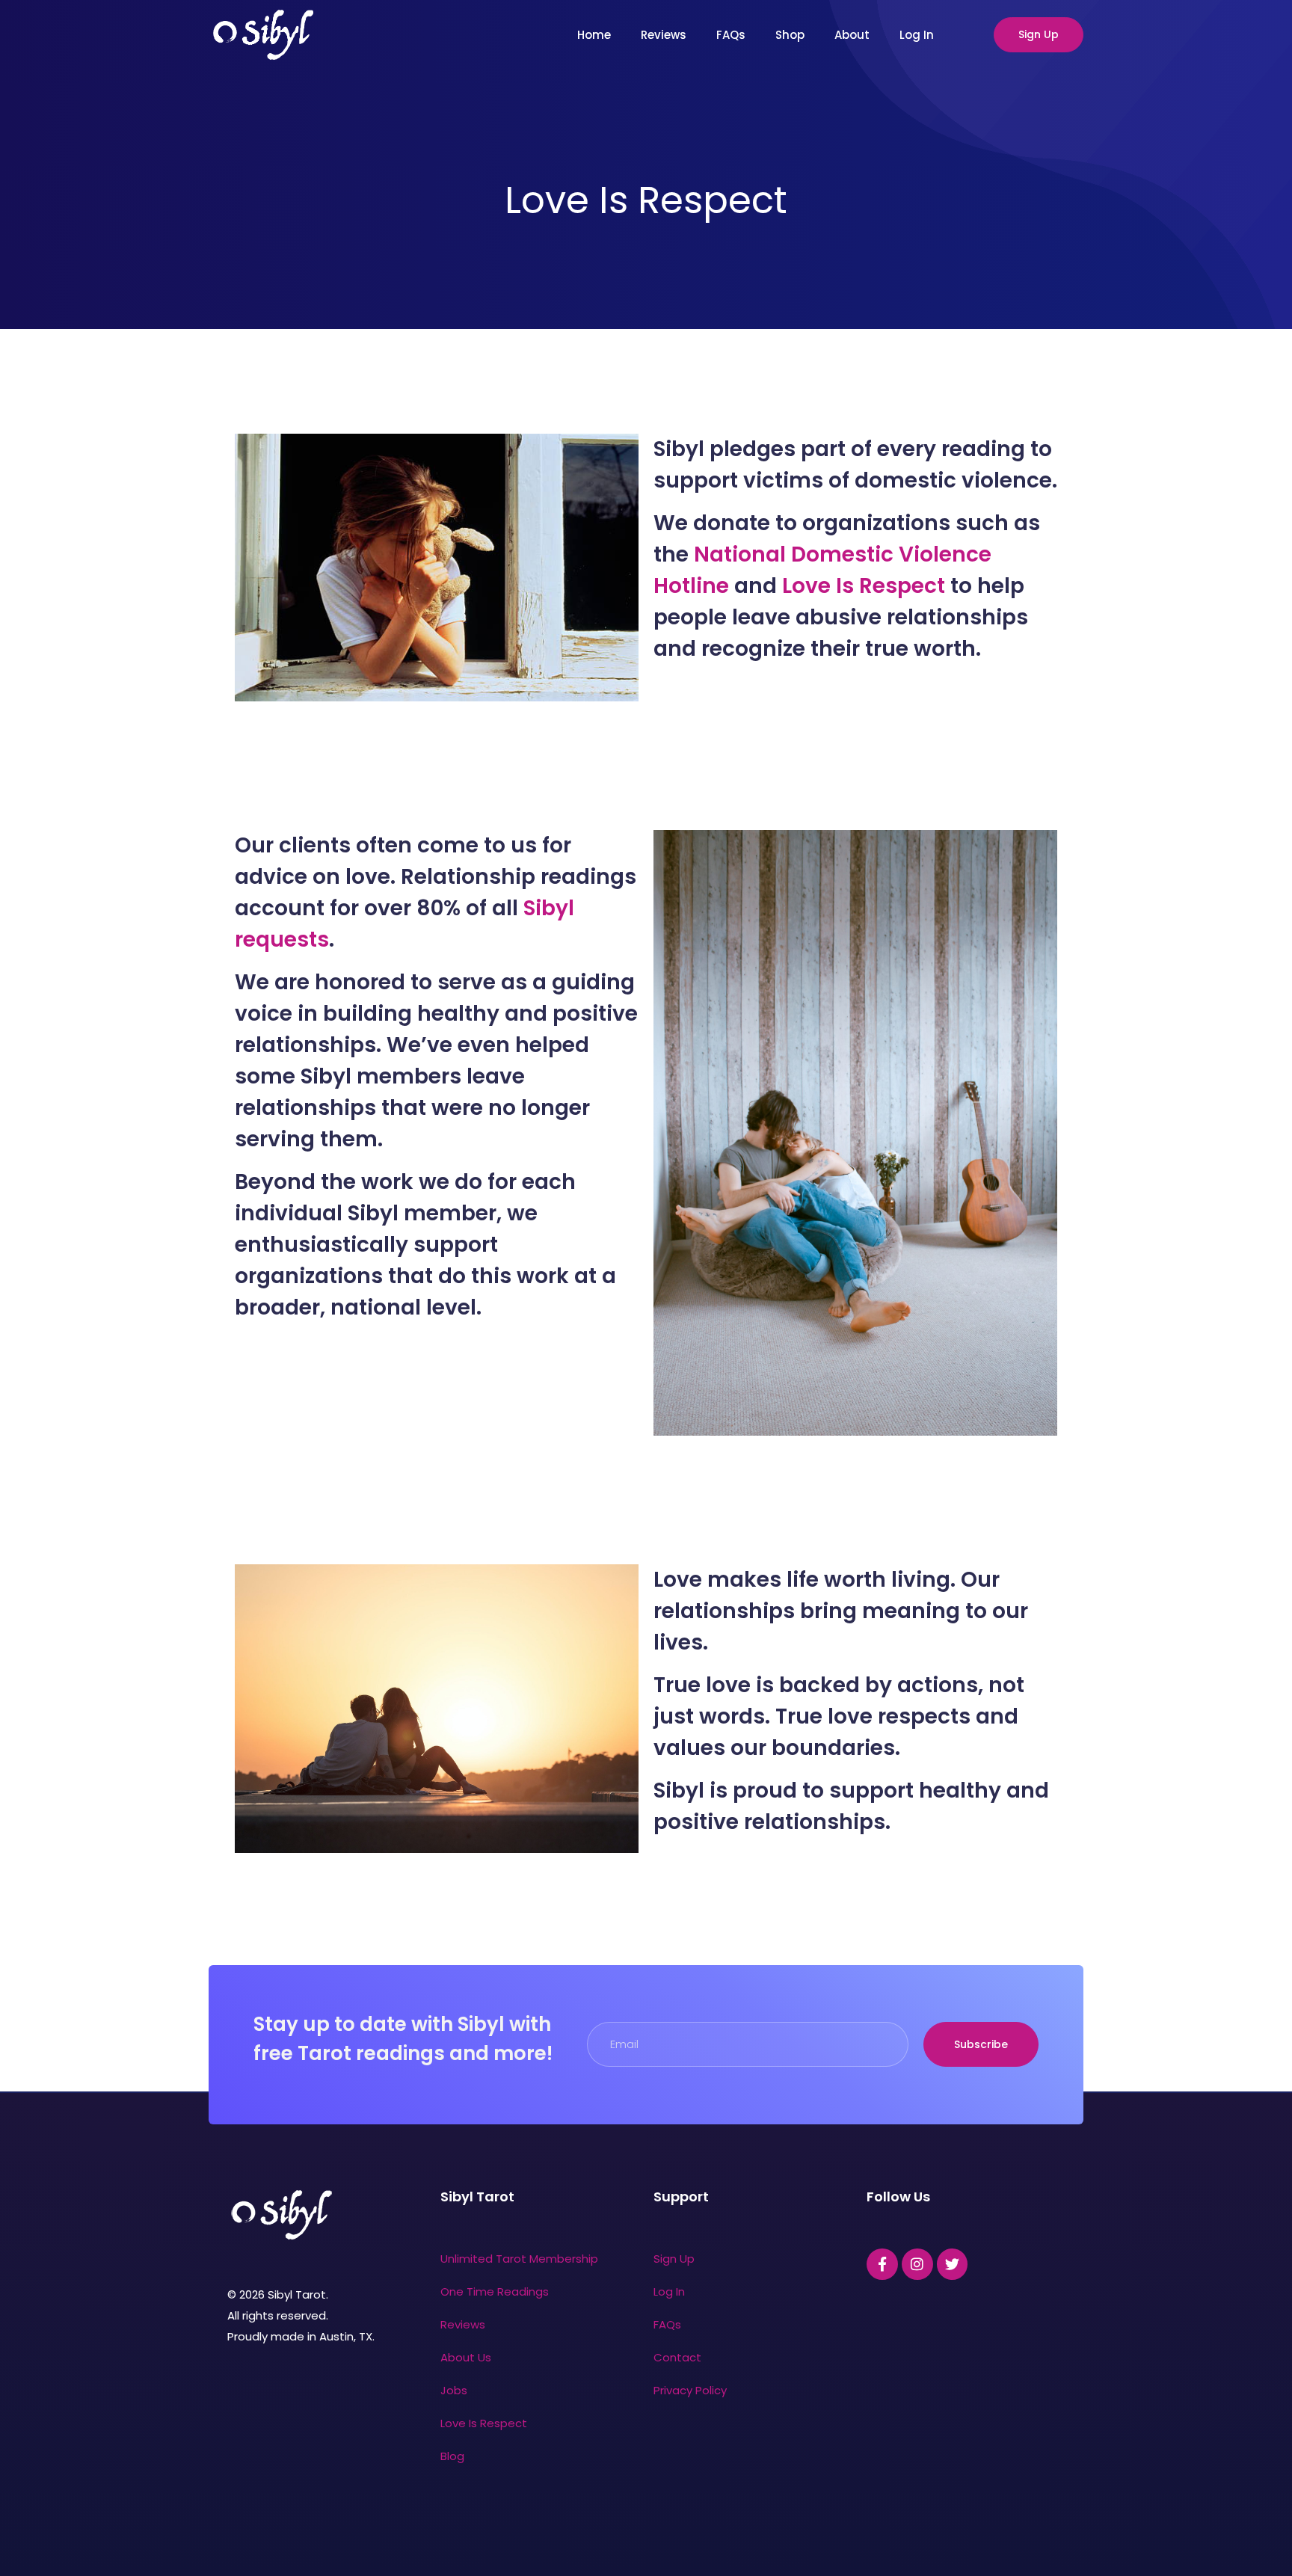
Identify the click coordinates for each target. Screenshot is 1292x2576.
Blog (452, 2456)
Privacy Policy (690, 2390)
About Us (466, 2357)
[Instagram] (917, 2264)
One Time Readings (495, 2291)
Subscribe (981, 2044)
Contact (677, 2357)
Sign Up (1039, 34)
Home (594, 35)
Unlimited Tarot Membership (519, 2259)
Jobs (454, 2390)
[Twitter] (953, 2264)
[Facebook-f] (882, 2264)
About (852, 35)
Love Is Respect (864, 586)
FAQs (731, 35)
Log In (917, 35)
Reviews (664, 35)
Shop (790, 35)
